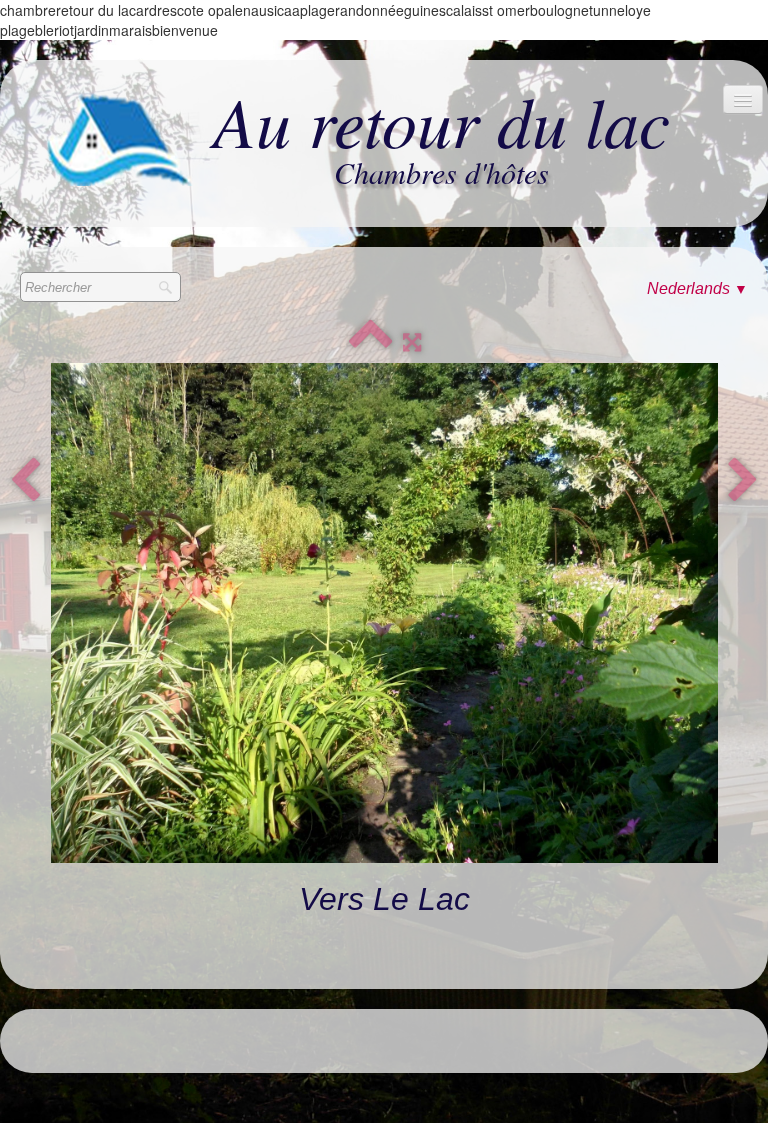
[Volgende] (743, 481)
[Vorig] (25, 481)
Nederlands (697, 288)
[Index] (371, 342)
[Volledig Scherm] (412, 342)
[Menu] (743, 99)
